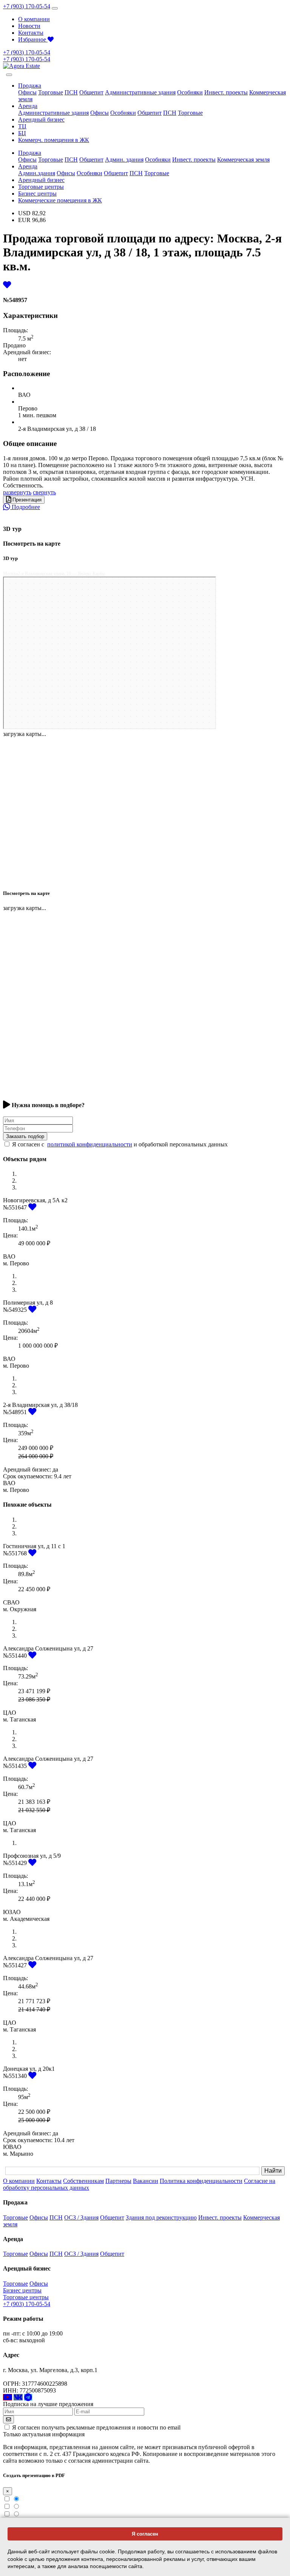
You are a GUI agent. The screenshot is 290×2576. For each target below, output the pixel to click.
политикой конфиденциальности (90, 1144)
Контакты (31, 33)
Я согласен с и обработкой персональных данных (120, 1144)
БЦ (22, 133)
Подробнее (25, 507)
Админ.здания (37, 173)
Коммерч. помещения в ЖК (54, 140)
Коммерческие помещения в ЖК (60, 200)
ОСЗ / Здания (81, 2217)
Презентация (26, 500)
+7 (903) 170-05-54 (27, 6)
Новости (29, 26)
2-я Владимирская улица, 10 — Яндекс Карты (61, 574)
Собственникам (83, 2181)
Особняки (190, 92)
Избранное (33, 39)
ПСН (71, 92)
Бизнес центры (37, 194)
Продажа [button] (30, 86)
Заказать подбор (25, 1136)
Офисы (27, 92)
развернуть (17, 492)
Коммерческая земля (243, 160)
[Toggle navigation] (55, 8)
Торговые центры (41, 187)
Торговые (51, 92)
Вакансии (146, 2181)
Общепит (91, 92)
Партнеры (118, 2181)
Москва (10, 574)
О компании (34, 19)
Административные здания (140, 92)
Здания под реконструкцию (161, 2217)
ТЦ (22, 126)
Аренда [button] (28, 106)
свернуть (44, 492)
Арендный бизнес (41, 120)
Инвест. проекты (226, 92)
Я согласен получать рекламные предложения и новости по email (96, 2427)
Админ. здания (124, 160)
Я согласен (145, 2534)
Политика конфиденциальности (201, 2181)
